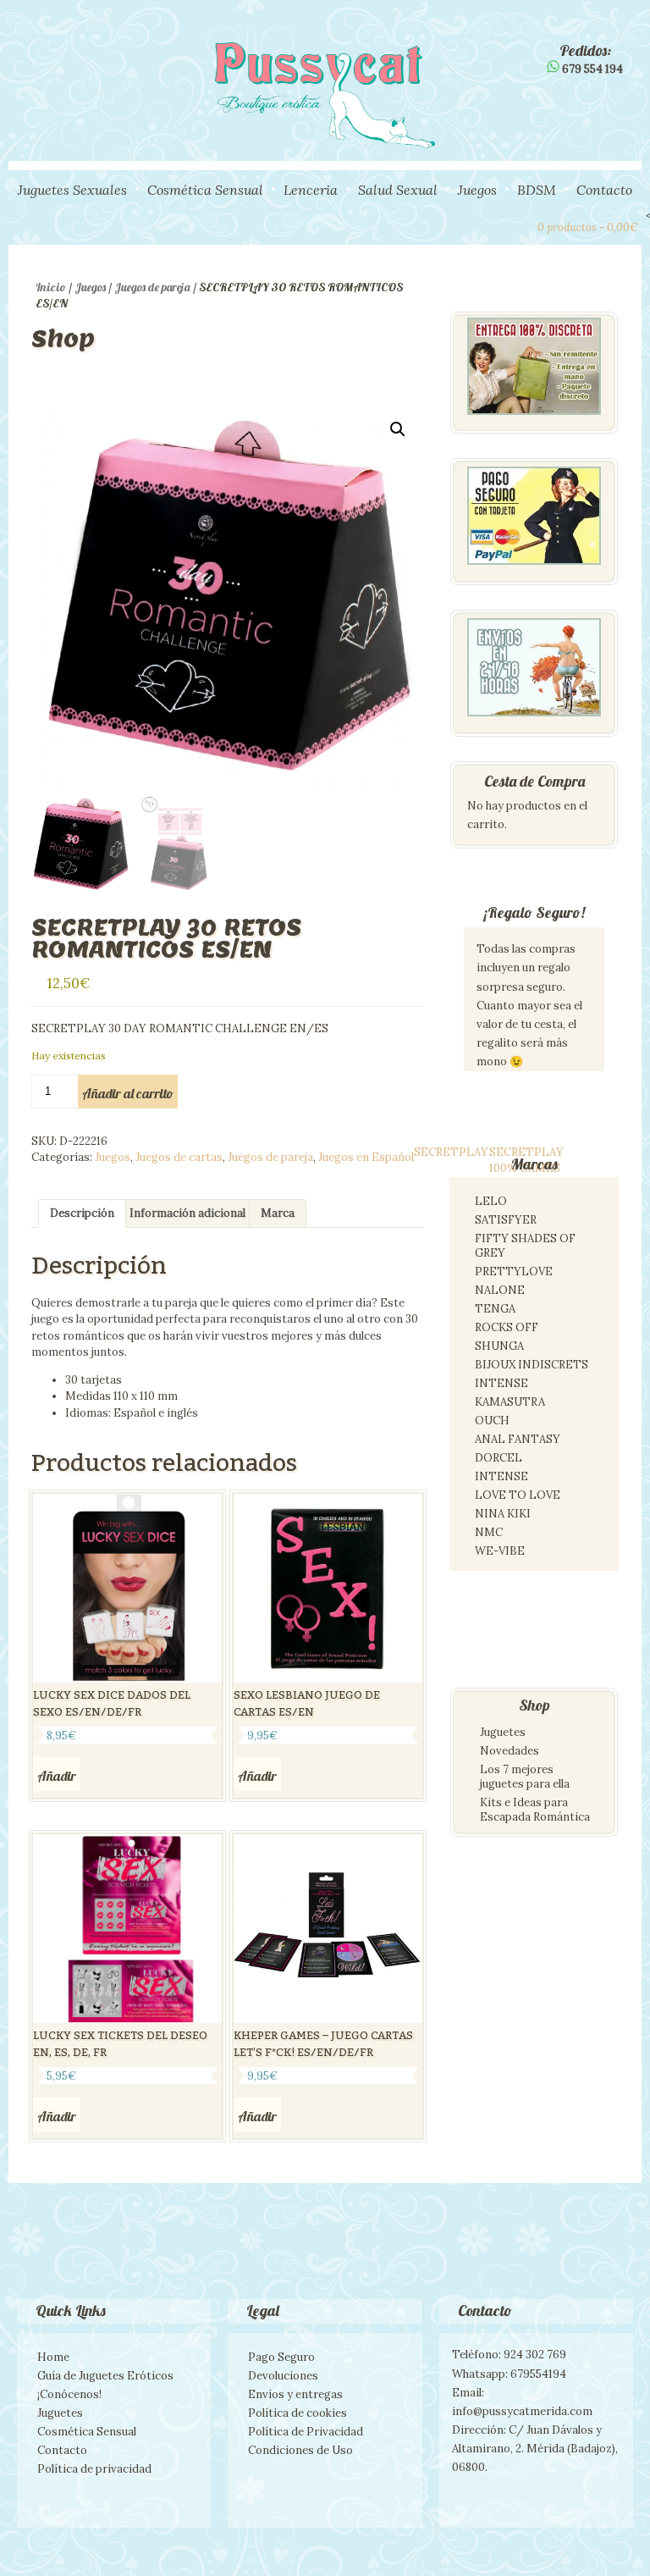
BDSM (537, 190)
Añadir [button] (57, 1776)
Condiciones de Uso (300, 2450)
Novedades (510, 1751)
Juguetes (503, 1732)
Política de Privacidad (306, 2432)
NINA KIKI (503, 1514)
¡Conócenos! (69, 2394)
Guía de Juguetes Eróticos (105, 2376)
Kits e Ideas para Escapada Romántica (535, 1810)
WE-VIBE (500, 1551)
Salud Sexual (398, 190)
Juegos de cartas (179, 1157)
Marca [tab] (278, 1213)
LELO (491, 1201)
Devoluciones (283, 2376)
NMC (489, 1532)
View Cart (517, 225)
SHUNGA (499, 1346)
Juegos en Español (366, 1157)
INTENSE (501, 1383)
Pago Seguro (281, 2357)
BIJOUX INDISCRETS (532, 1365)
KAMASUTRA (510, 1402)
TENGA (495, 1309)
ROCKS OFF (507, 1327)
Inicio (51, 287)
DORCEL (499, 1458)
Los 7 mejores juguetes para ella (525, 1777)
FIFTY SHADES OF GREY (525, 1246)
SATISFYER (506, 1220)
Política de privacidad (94, 2469)
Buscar (488, 225)
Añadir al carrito (128, 1093)
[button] (398, 429)
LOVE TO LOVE (518, 1495)
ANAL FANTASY (518, 1439)
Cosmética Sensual (205, 190)
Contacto (604, 190)
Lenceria (311, 190)
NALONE (500, 1290)
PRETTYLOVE (514, 1271)
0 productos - (588, 227)
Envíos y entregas (295, 2394)
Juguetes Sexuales (72, 190)
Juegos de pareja (152, 287)
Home (53, 2357)
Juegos (477, 190)
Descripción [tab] (82, 1213)
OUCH (492, 1421)
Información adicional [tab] (187, 1213)
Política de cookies (297, 2413)
